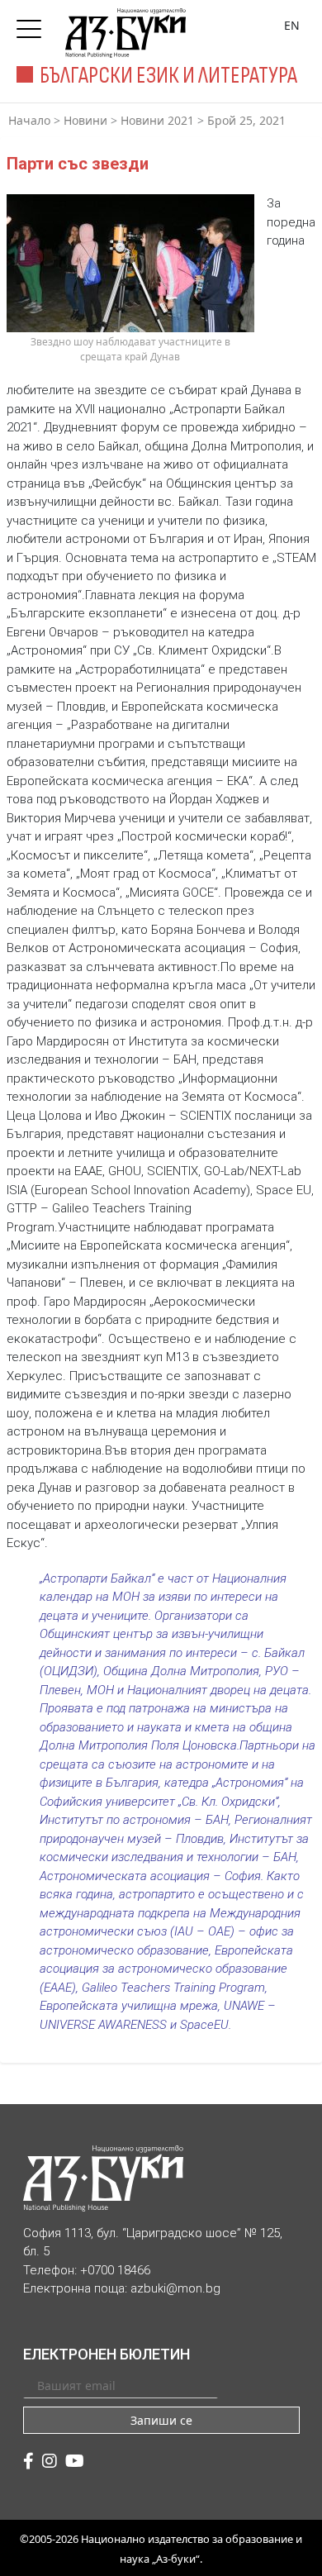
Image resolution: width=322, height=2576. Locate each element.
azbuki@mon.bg (175, 2288)
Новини (85, 120)
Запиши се (161, 2420)
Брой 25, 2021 (246, 120)
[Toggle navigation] (33, 24)
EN (292, 25)
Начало (29, 120)
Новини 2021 (157, 120)
